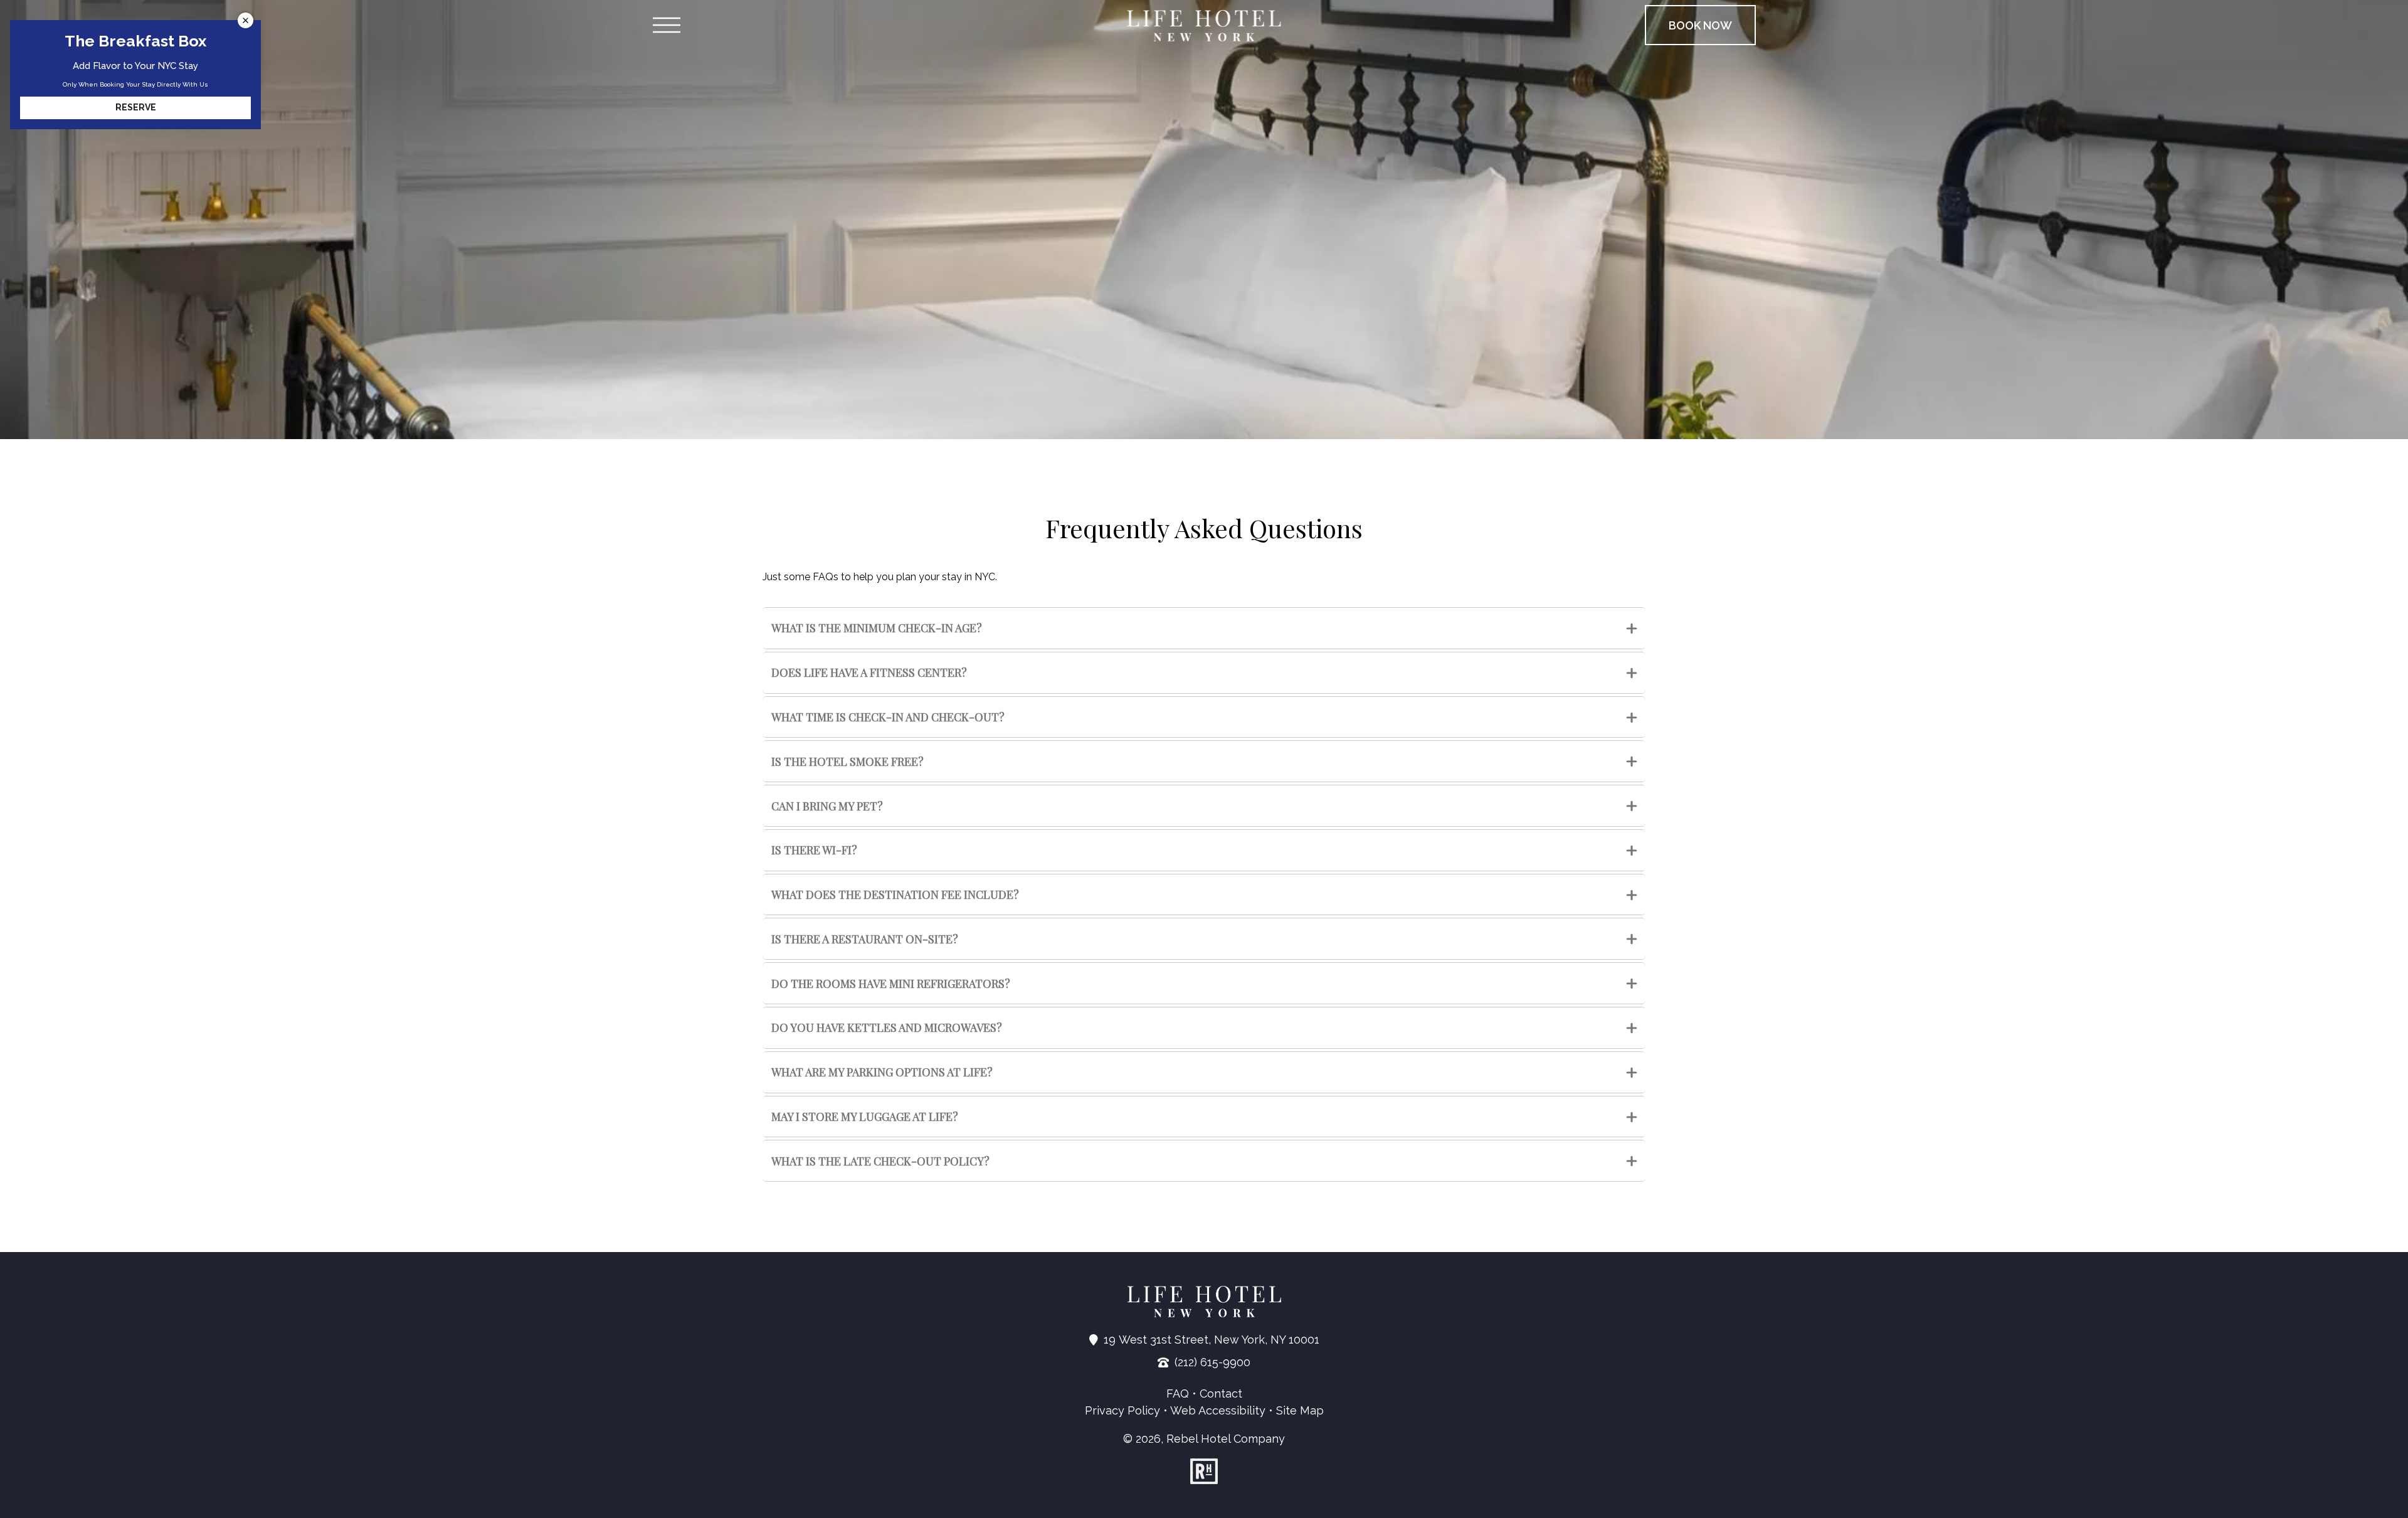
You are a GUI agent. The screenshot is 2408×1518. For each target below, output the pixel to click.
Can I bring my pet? (827, 806)
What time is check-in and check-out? (888, 717)
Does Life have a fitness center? (869, 672)
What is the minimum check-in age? (877, 628)
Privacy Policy (1122, 1410)
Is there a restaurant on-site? (865, 939)
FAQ (1178, 1393)
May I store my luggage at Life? (865, 1117)
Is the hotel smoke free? (848, 762)
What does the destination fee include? (895, 894)
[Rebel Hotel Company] (1204, 1471)
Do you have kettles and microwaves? (887, 1027)
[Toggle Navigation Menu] (666, 25)
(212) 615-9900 (1212, 1362)
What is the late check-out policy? (880, 1161)
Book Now (1700, 25)
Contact (1221, 1393)
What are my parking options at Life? (882, 1072)
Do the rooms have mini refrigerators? (891, 984)
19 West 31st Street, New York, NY (1212, 1340)
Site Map (1300, 1410)
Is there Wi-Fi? (814, 850)
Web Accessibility (1218, 1410)
